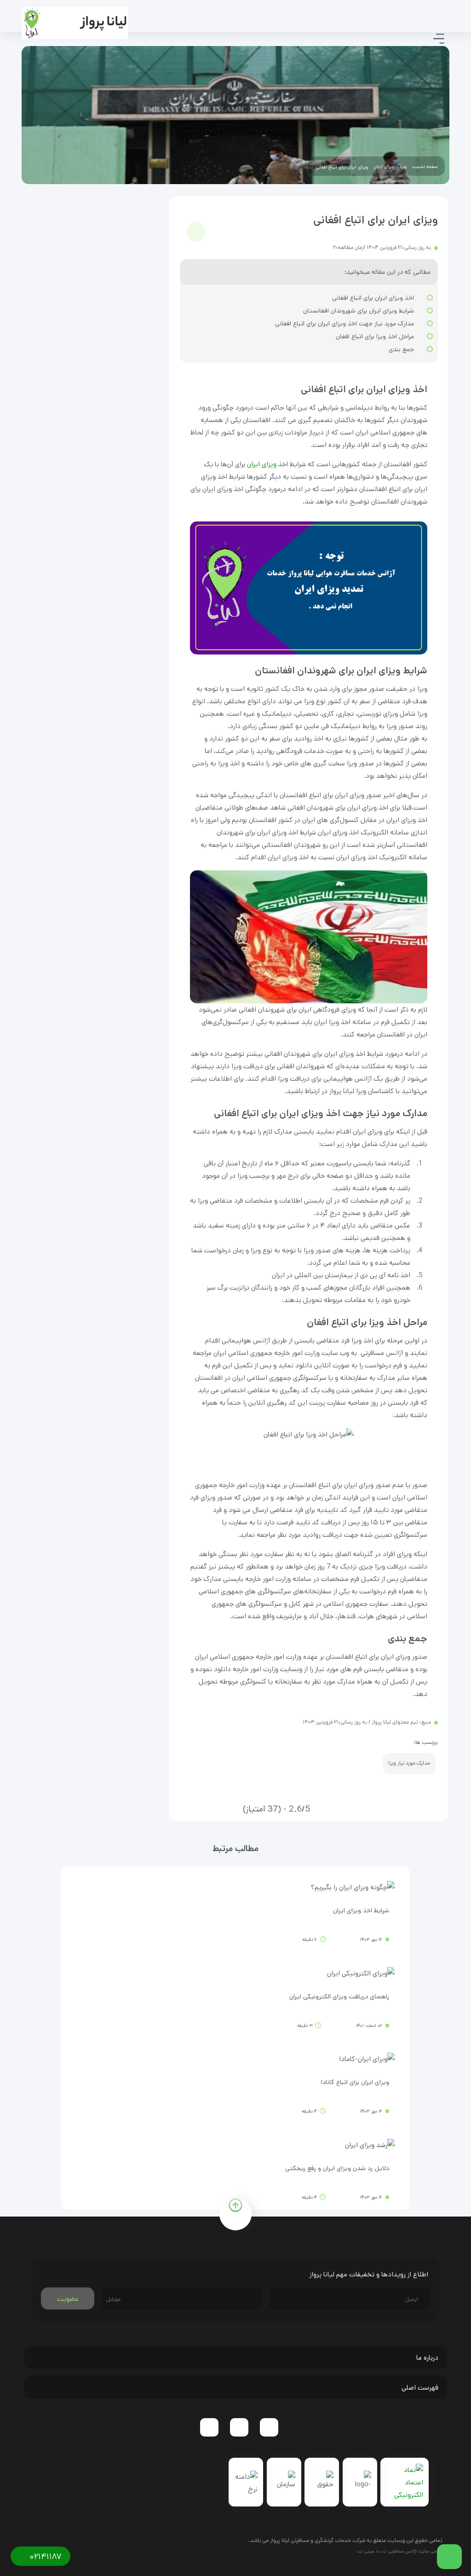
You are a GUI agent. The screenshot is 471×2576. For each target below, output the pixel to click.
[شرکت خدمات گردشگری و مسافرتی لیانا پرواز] (75, 23)
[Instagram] (239, 2427)
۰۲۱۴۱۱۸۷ (44, 2557)
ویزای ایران (384, 167)
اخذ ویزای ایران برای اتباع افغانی (373, 298)
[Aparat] (209, 2427)
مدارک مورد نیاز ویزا (409, 1763)
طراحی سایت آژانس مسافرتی (415, 2551)
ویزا (403, 167)
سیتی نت (366, 2551)
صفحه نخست (425, 167)
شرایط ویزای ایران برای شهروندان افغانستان (359, 311)
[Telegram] (269, 2427)
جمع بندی (401, 349)
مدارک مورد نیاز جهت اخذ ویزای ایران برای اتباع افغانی (345, 324)
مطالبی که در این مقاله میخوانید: (388, 272)
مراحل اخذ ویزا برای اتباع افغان (375, 336)
